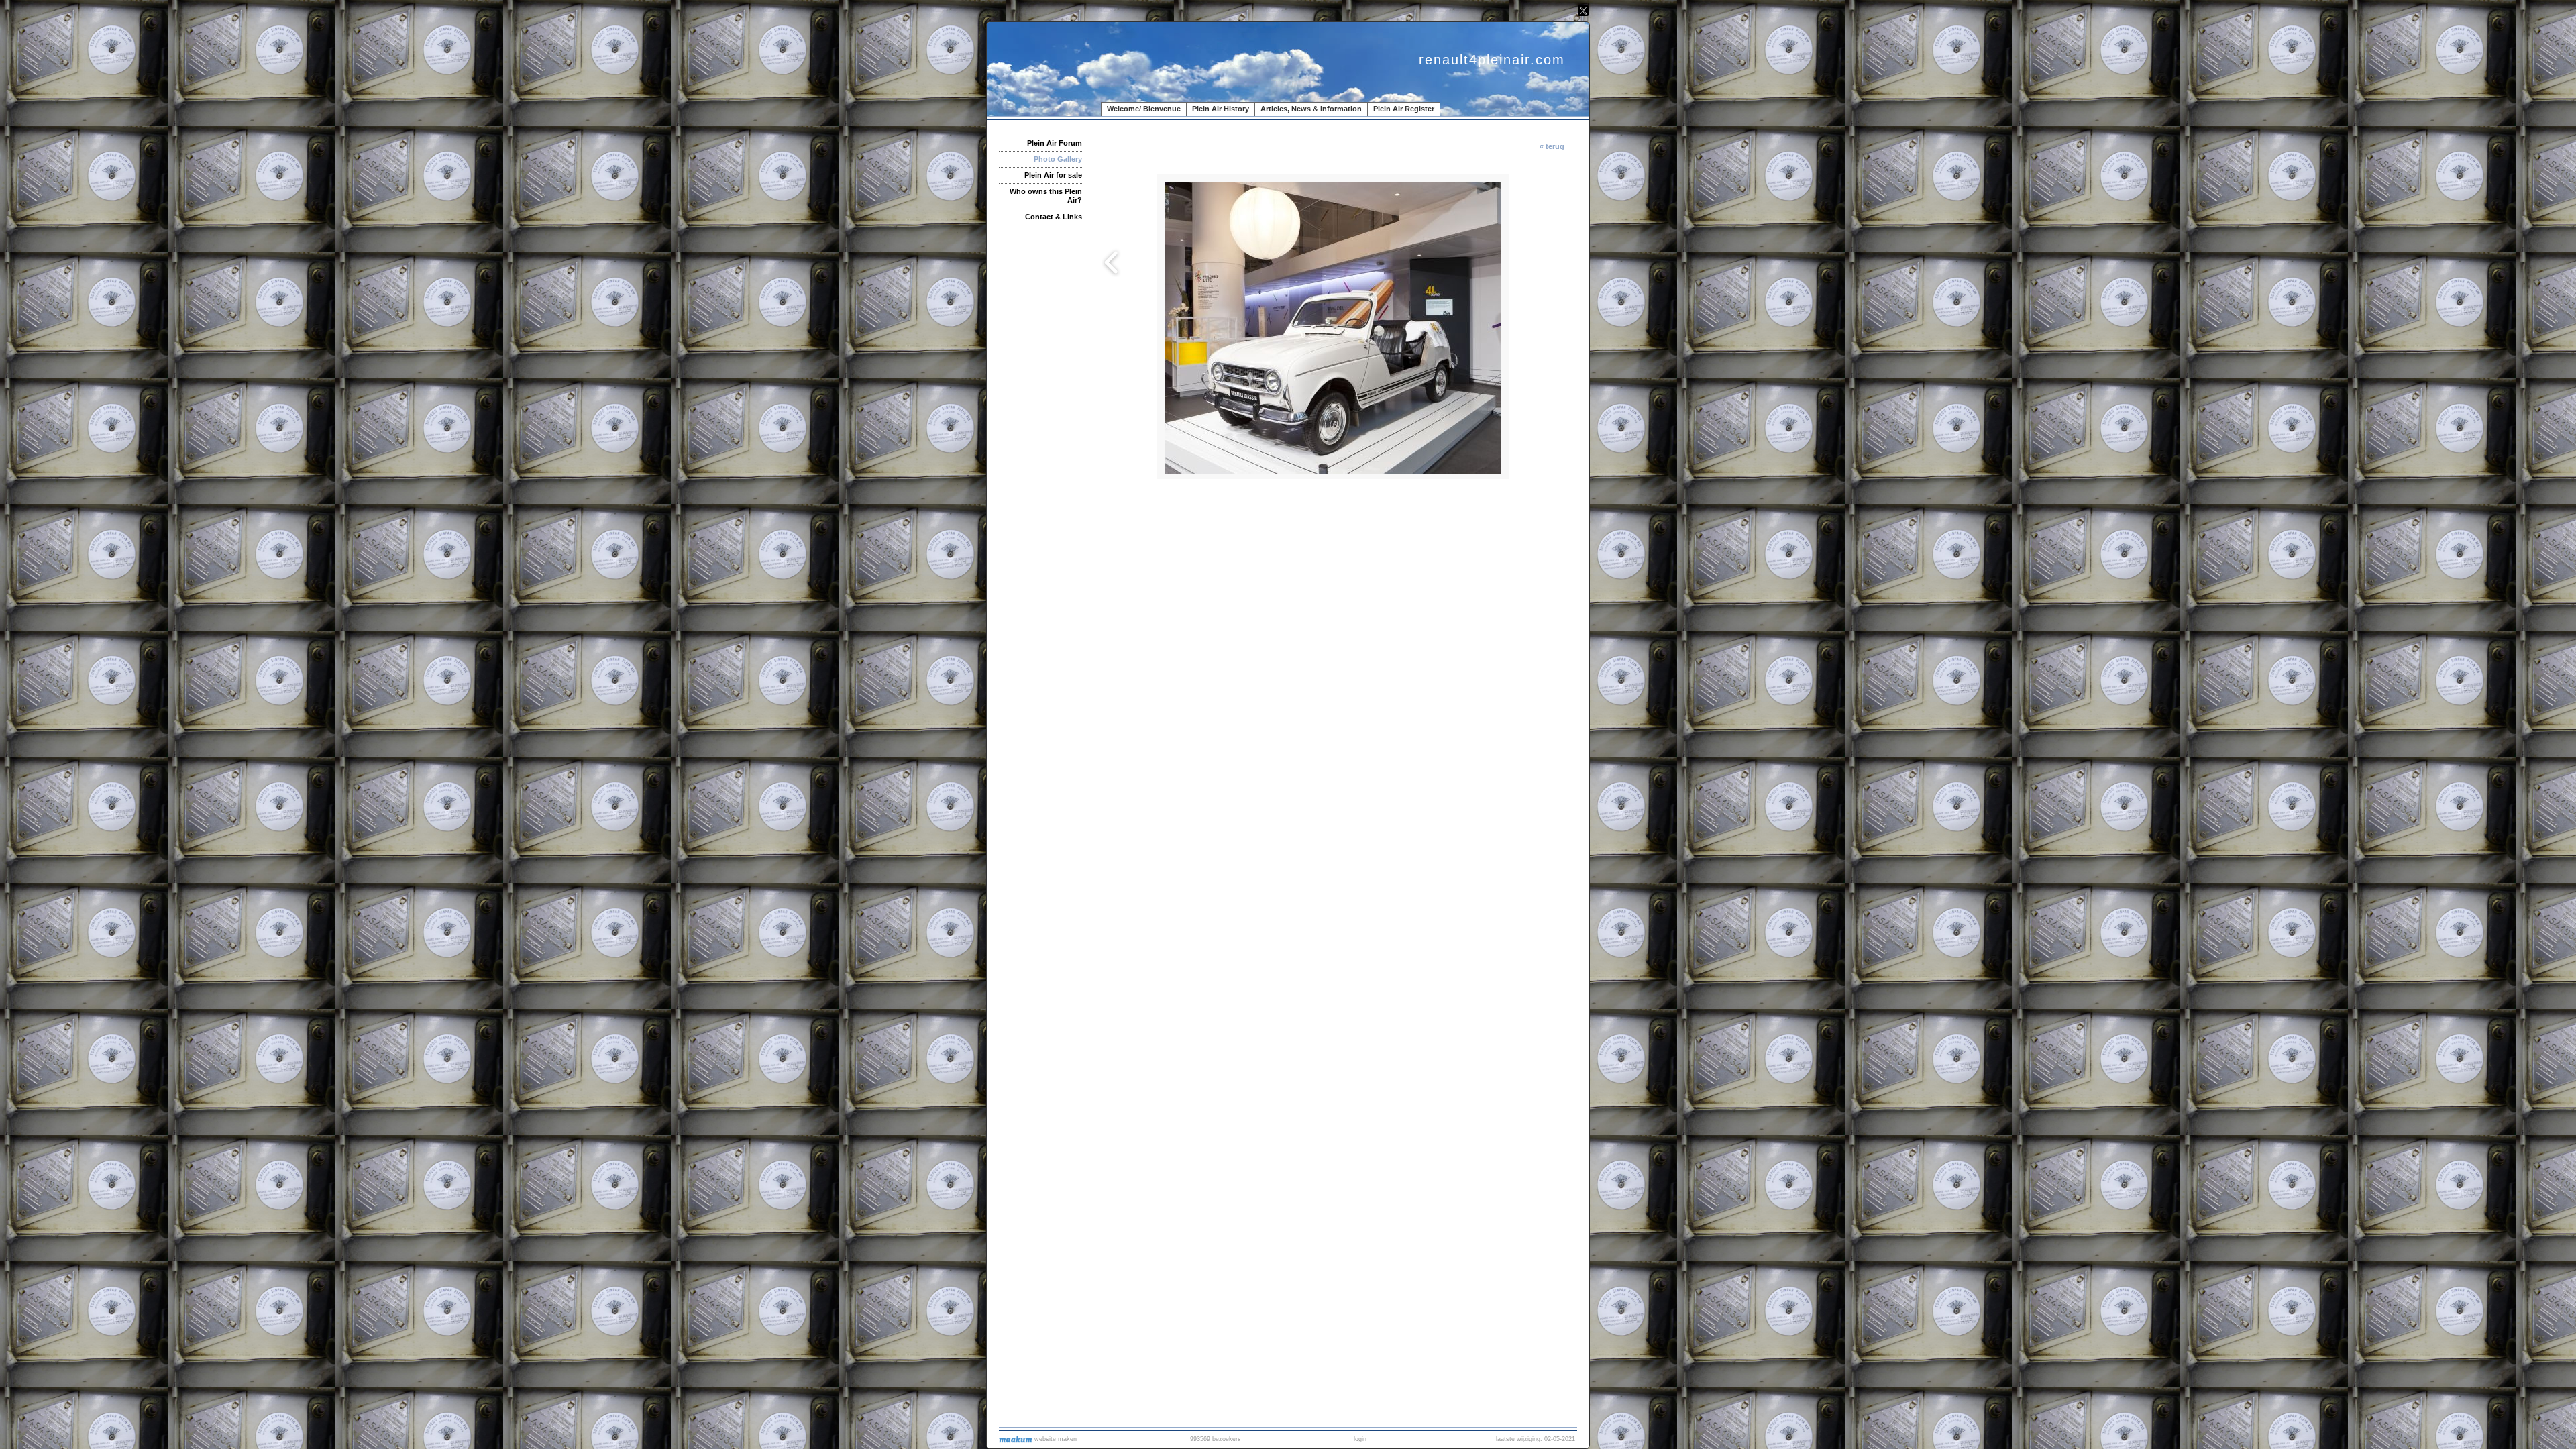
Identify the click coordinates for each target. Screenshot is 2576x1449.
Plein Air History (1221, 109)
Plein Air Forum (1055, 143)
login (1360, 1439)
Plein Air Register (1404, 109)
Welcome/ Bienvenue (1144, 109)
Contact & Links (1054, 217)
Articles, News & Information (1311, 109)
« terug (1552, 146)
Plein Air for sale (1053, 175)
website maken (1055, 1439)
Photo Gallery (1058, 159)
